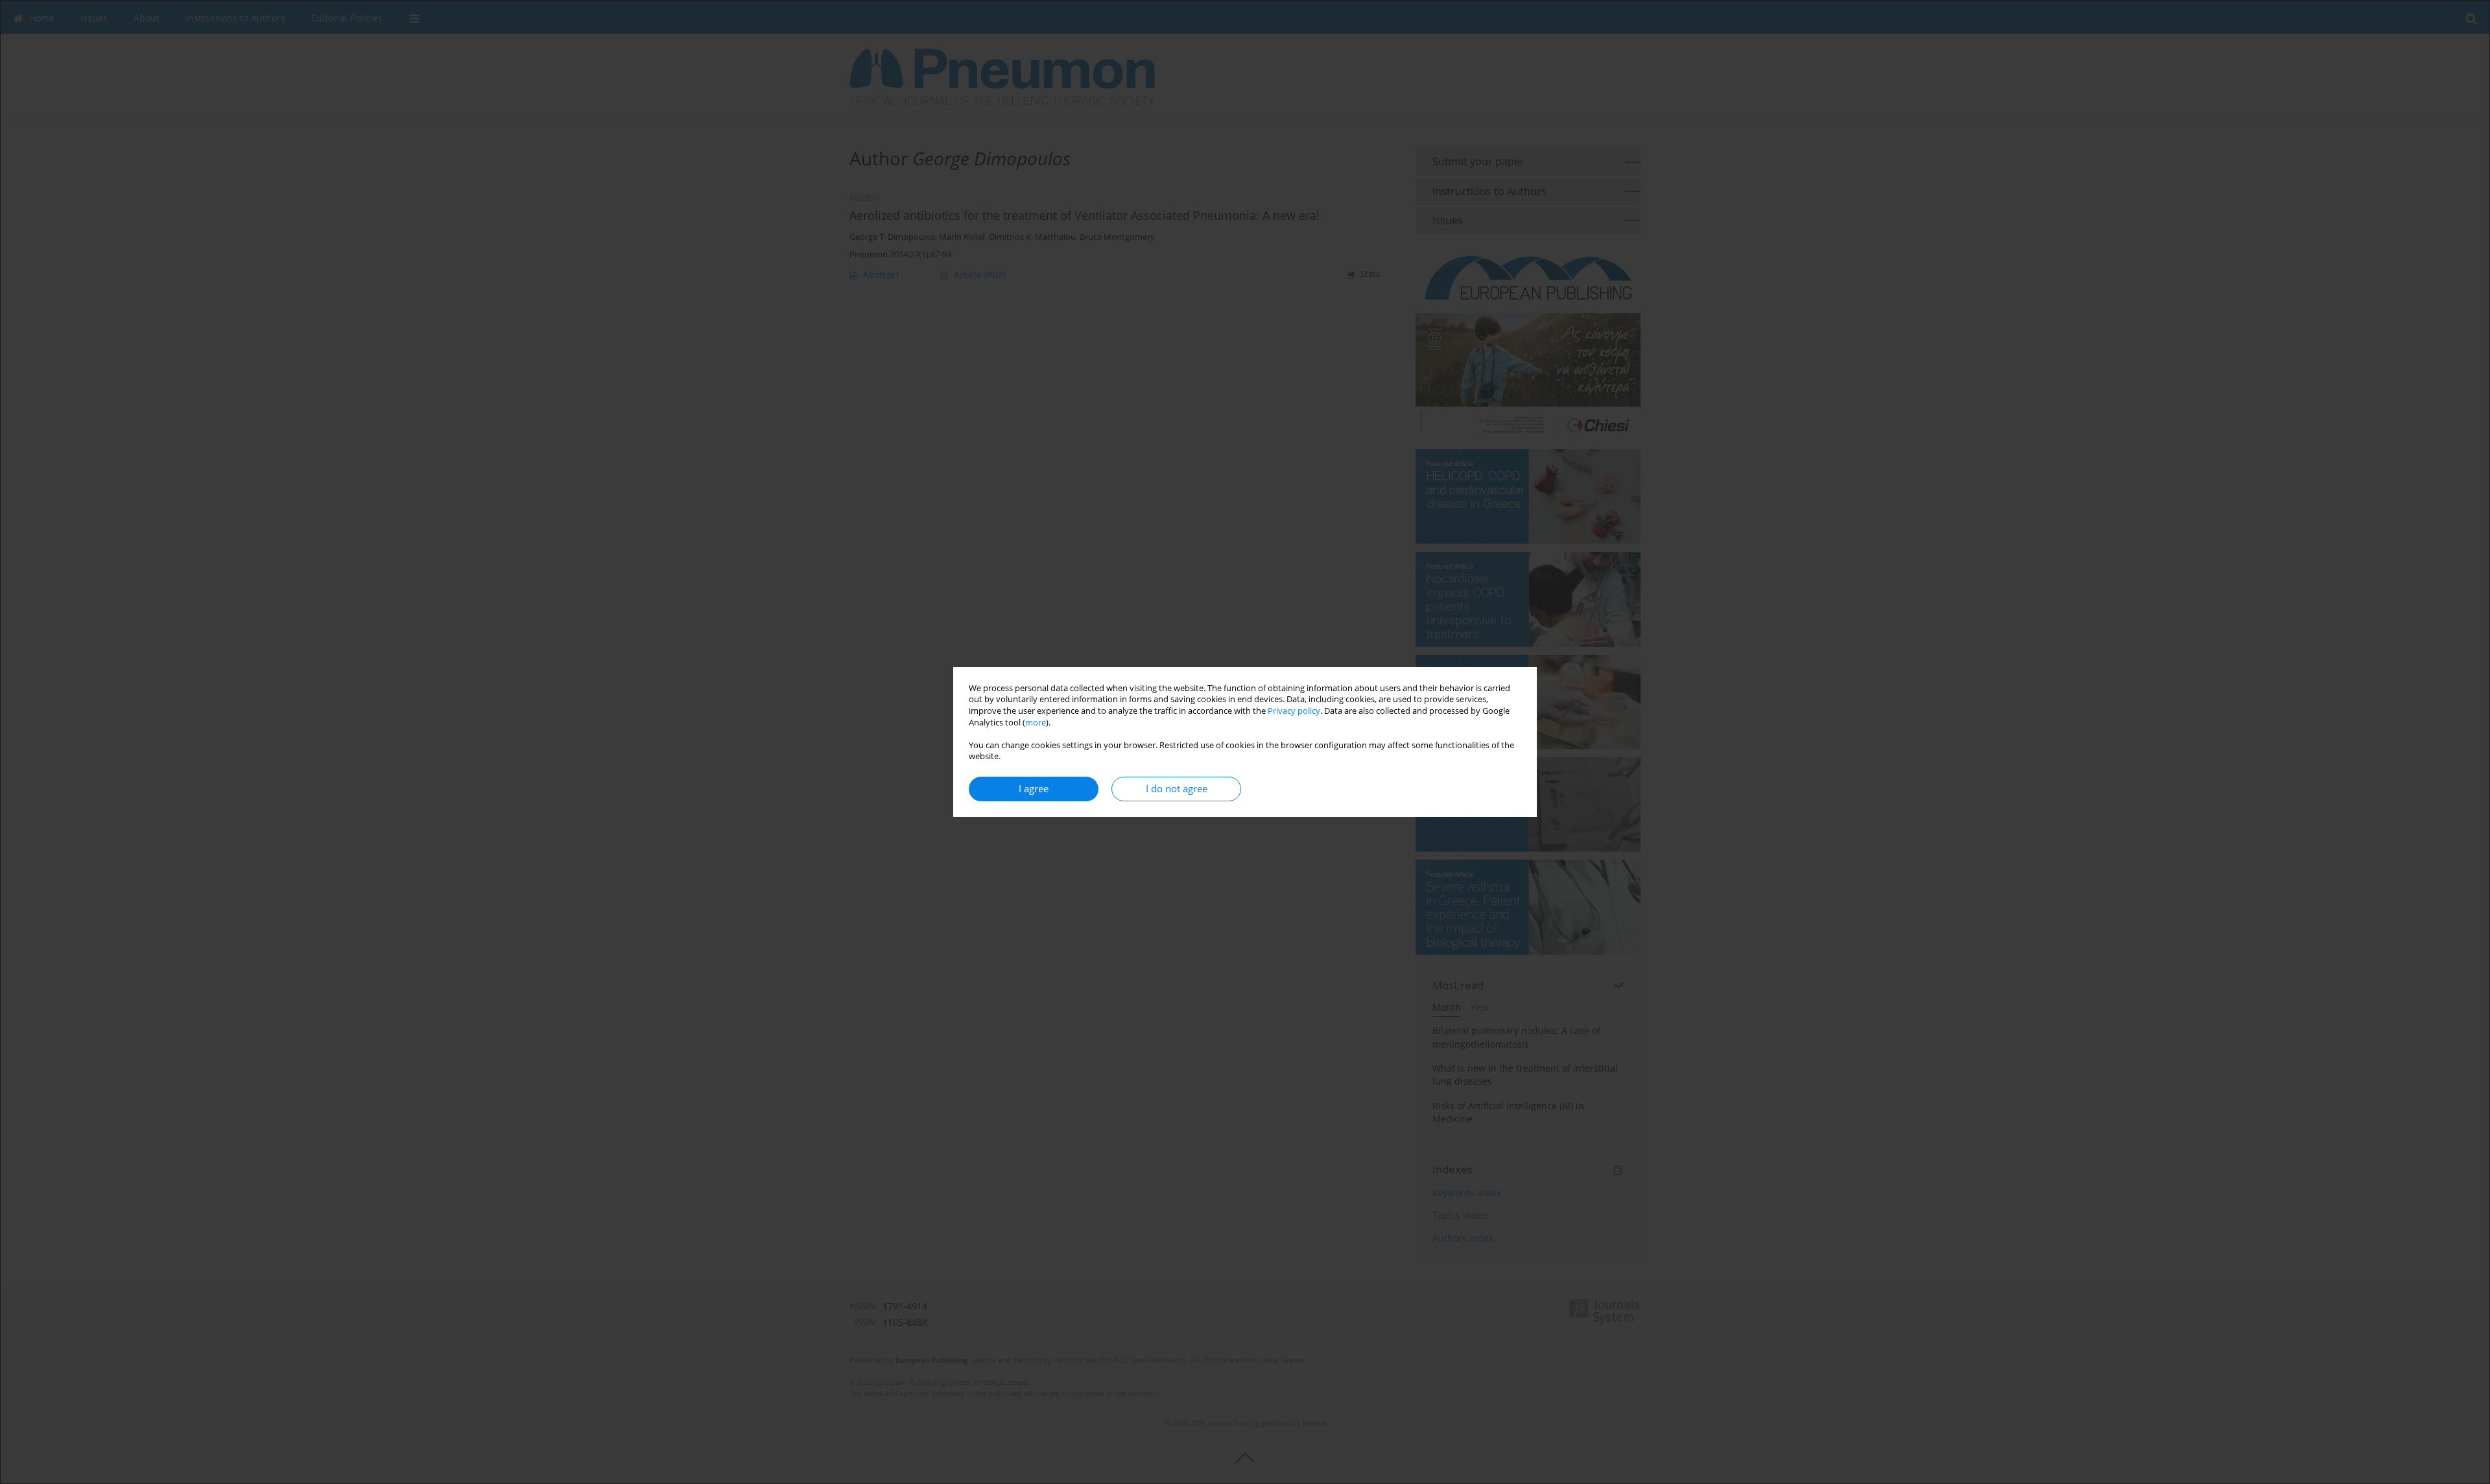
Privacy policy (1294, 711)
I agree (1034, 789)
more (1036, 723)
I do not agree (1177, 789)
